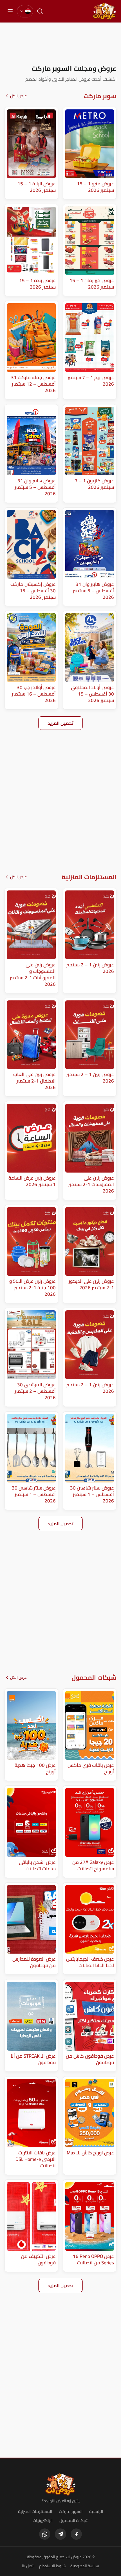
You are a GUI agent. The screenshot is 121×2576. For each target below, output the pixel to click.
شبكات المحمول (74, 2520)
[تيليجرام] (60, 2534)
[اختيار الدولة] (25, 11)
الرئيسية (96, 2511)
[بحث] (40, 11)
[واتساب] (45, 2534)
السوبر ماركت (71, 2511)
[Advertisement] (60, 43)
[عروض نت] (61, 2484)
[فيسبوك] (76, 2534)
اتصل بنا (28, 2566)
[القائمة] (10, 11)
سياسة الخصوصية (85, 2566)
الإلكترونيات (43, 2520)
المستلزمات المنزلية (35, 2511)
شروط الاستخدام (52, 2566)
